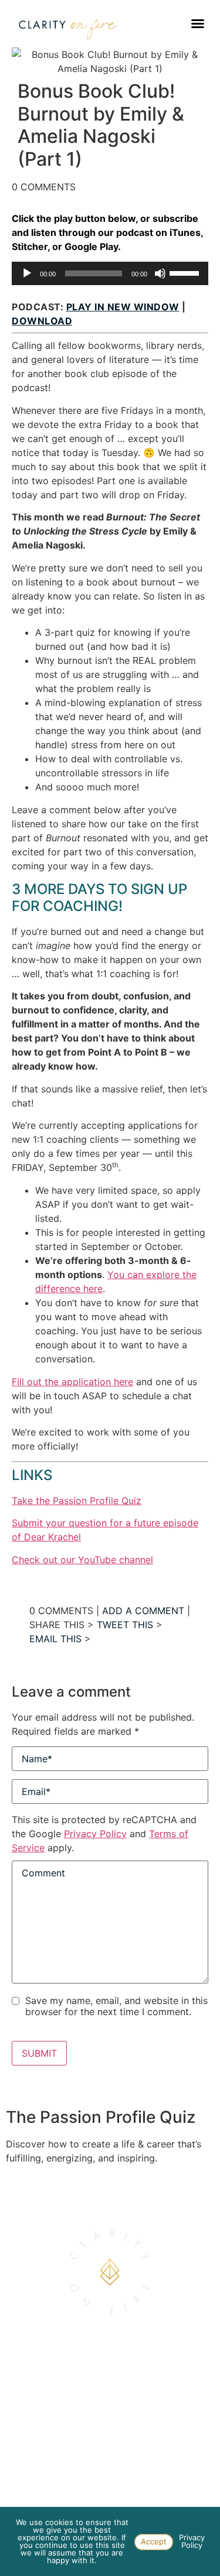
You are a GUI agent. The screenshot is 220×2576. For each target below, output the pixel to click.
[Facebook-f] (110, 2479)
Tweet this (125, 1625)
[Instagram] (92, 2479)
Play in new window (123, 307)
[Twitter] (129, 2479)
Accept (154, 2541)
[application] (110, 273)
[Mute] (160, 273)
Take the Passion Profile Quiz (77, 1501)
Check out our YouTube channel (82, 1560)
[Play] (27, 273)
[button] (198, 23)
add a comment (143, 1611)
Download (42, 321)
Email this (55, 1639)
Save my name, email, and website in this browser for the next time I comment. (116, 2006)
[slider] (186, 272)
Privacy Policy (95, 1834)
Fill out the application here (72, 1382)
